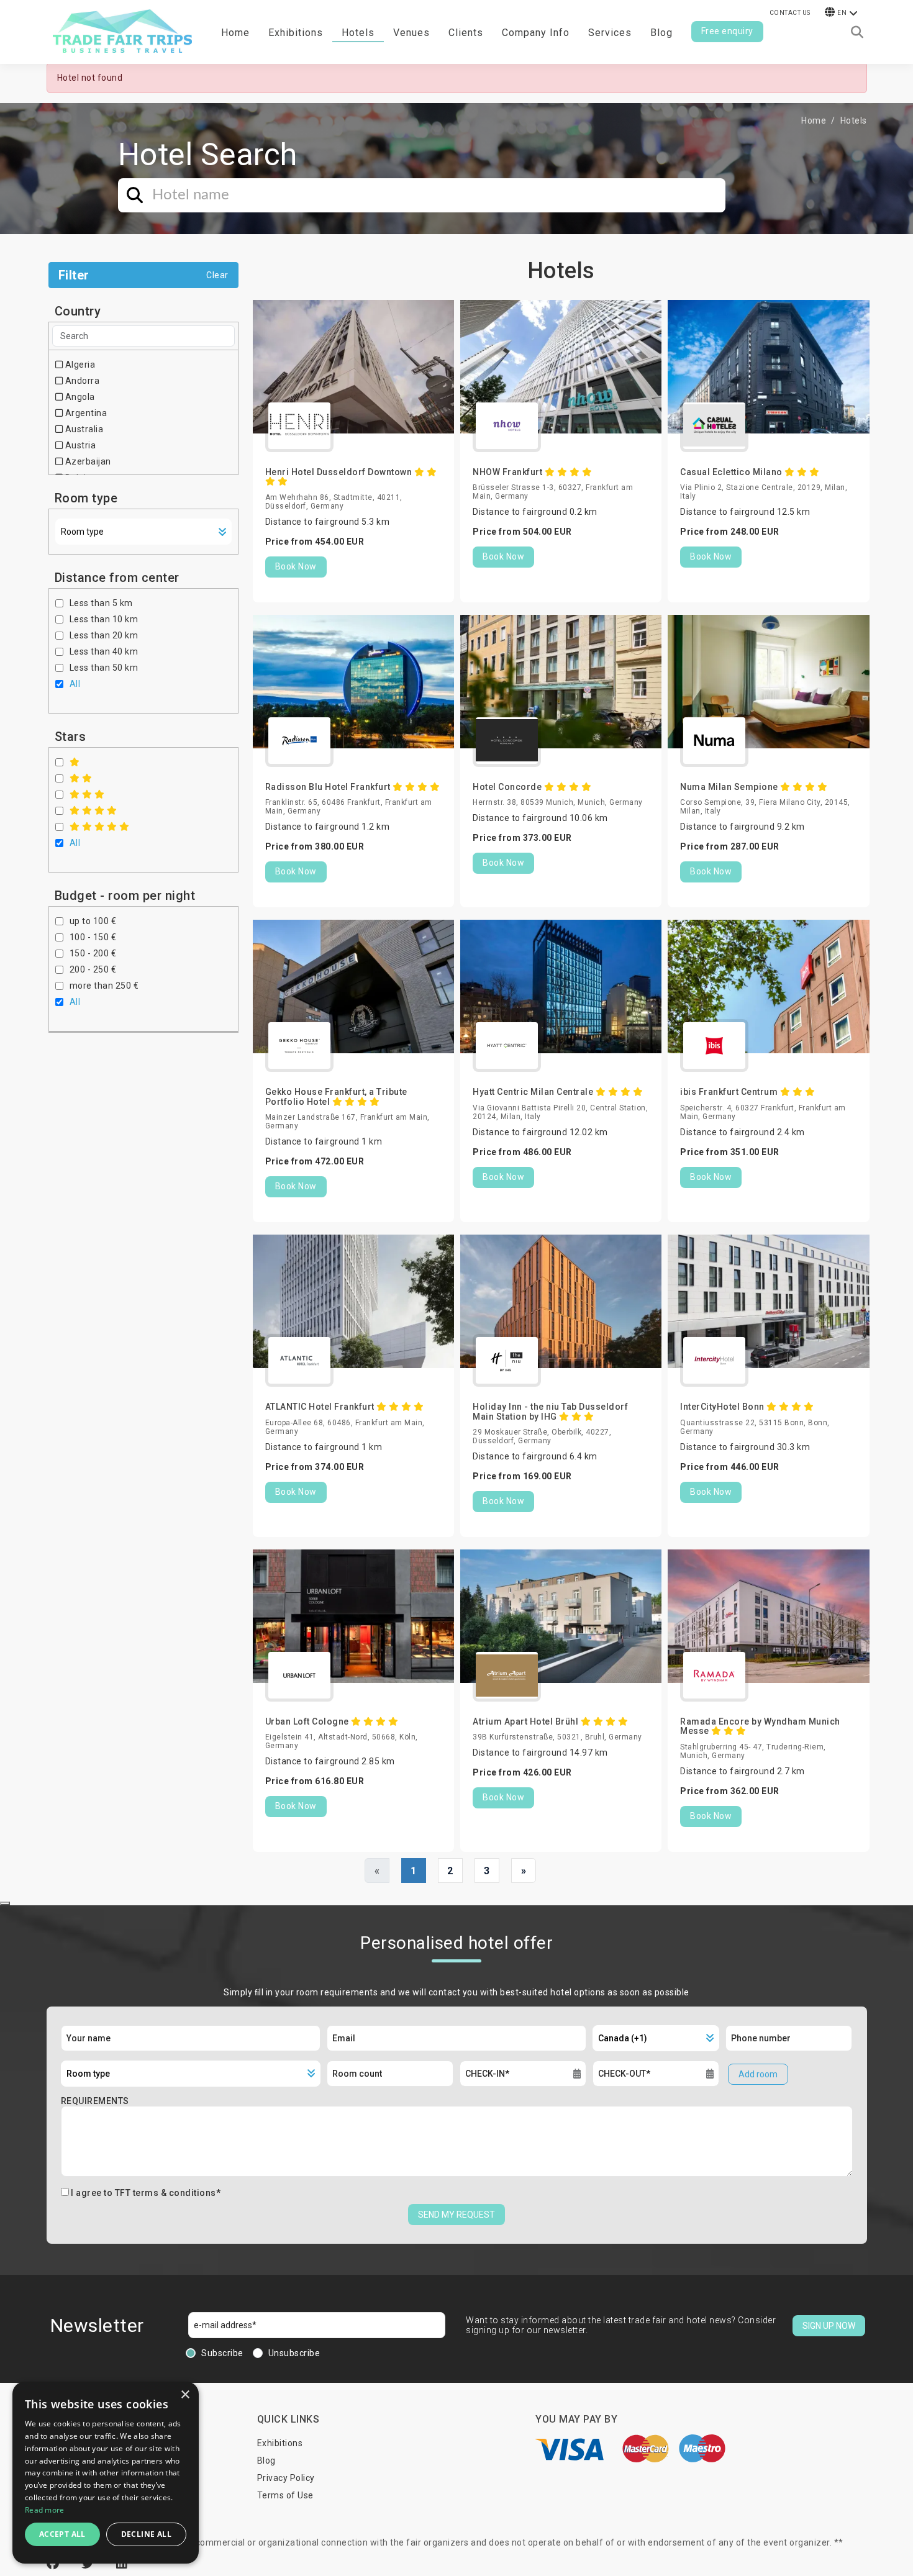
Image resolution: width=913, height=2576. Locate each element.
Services (610, 33)
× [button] (185, 2395)
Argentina (85, 413)
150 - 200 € (93, 953)
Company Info (536, 33)
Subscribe (222, 2353)
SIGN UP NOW (829, 2326)
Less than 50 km (104, 668)
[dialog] (106, 2473)
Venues (411, 33)
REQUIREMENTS (95, 2101)
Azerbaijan (87, 461)
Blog (661, 33)
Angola (79, 397)
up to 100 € (93, 921)
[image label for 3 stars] (87, 794)
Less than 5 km (101, 603)
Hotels (358, 33)
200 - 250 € (93, 969)
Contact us (790, 13)
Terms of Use (285, 2495)
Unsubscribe (294, 2353)
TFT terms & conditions (166, 2193)
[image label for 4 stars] (93, 810)
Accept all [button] (62, 2534)
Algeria (79, 365)
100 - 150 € (93, 937)
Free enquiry (727, 31)
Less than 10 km (104, 619)
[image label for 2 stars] (81, 778)
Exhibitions (280, 2443)
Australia (83, 429)
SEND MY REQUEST (457, 2215)
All (75, 684)
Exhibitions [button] (296, 33)
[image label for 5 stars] (100, 827)
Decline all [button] (146, 2534)
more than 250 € (104, 986)
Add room (758, 2074)
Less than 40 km (104, 651)
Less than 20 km (104, 635)
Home (235, 33)
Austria (79, 445)
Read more (45, 2510)
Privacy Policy (286, 2478)
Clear (217, 275)
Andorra (81, 381)
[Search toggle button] (857, 32)
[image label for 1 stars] (75, 762)
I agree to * (146, 2193)
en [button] (842, 13)
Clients (466, 33)
